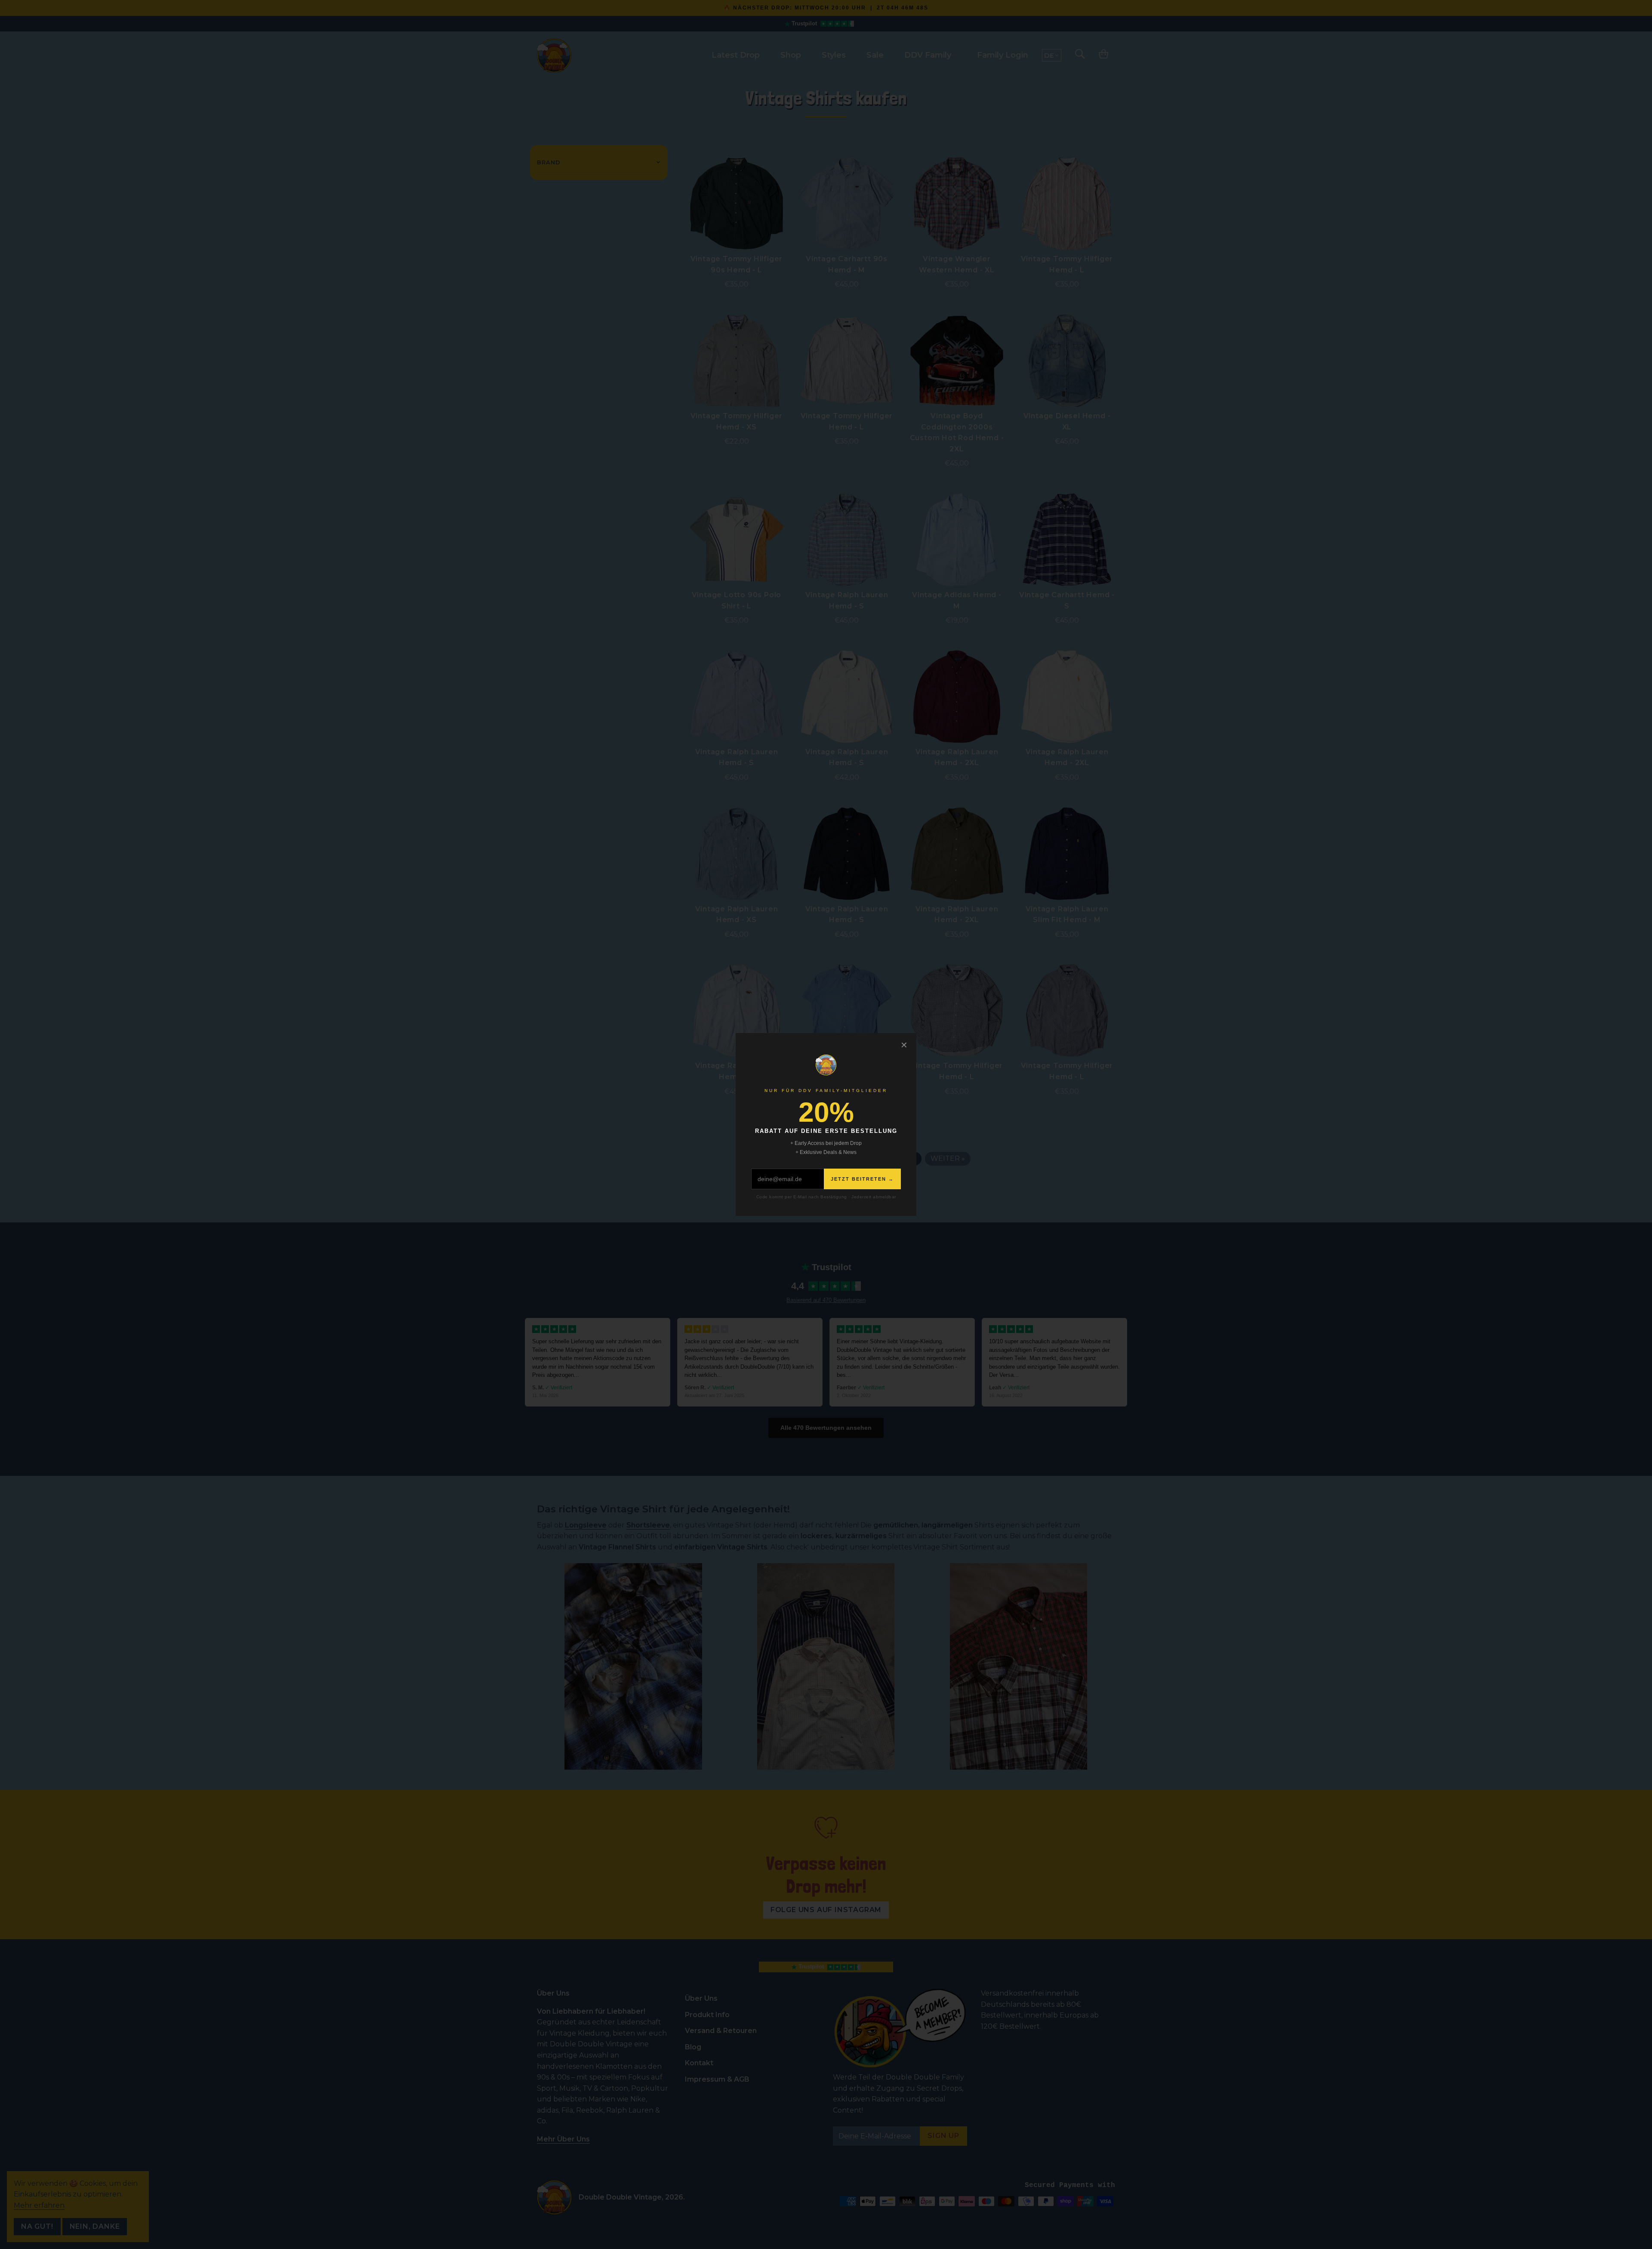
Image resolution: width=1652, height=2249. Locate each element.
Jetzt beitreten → (862, 1179)
